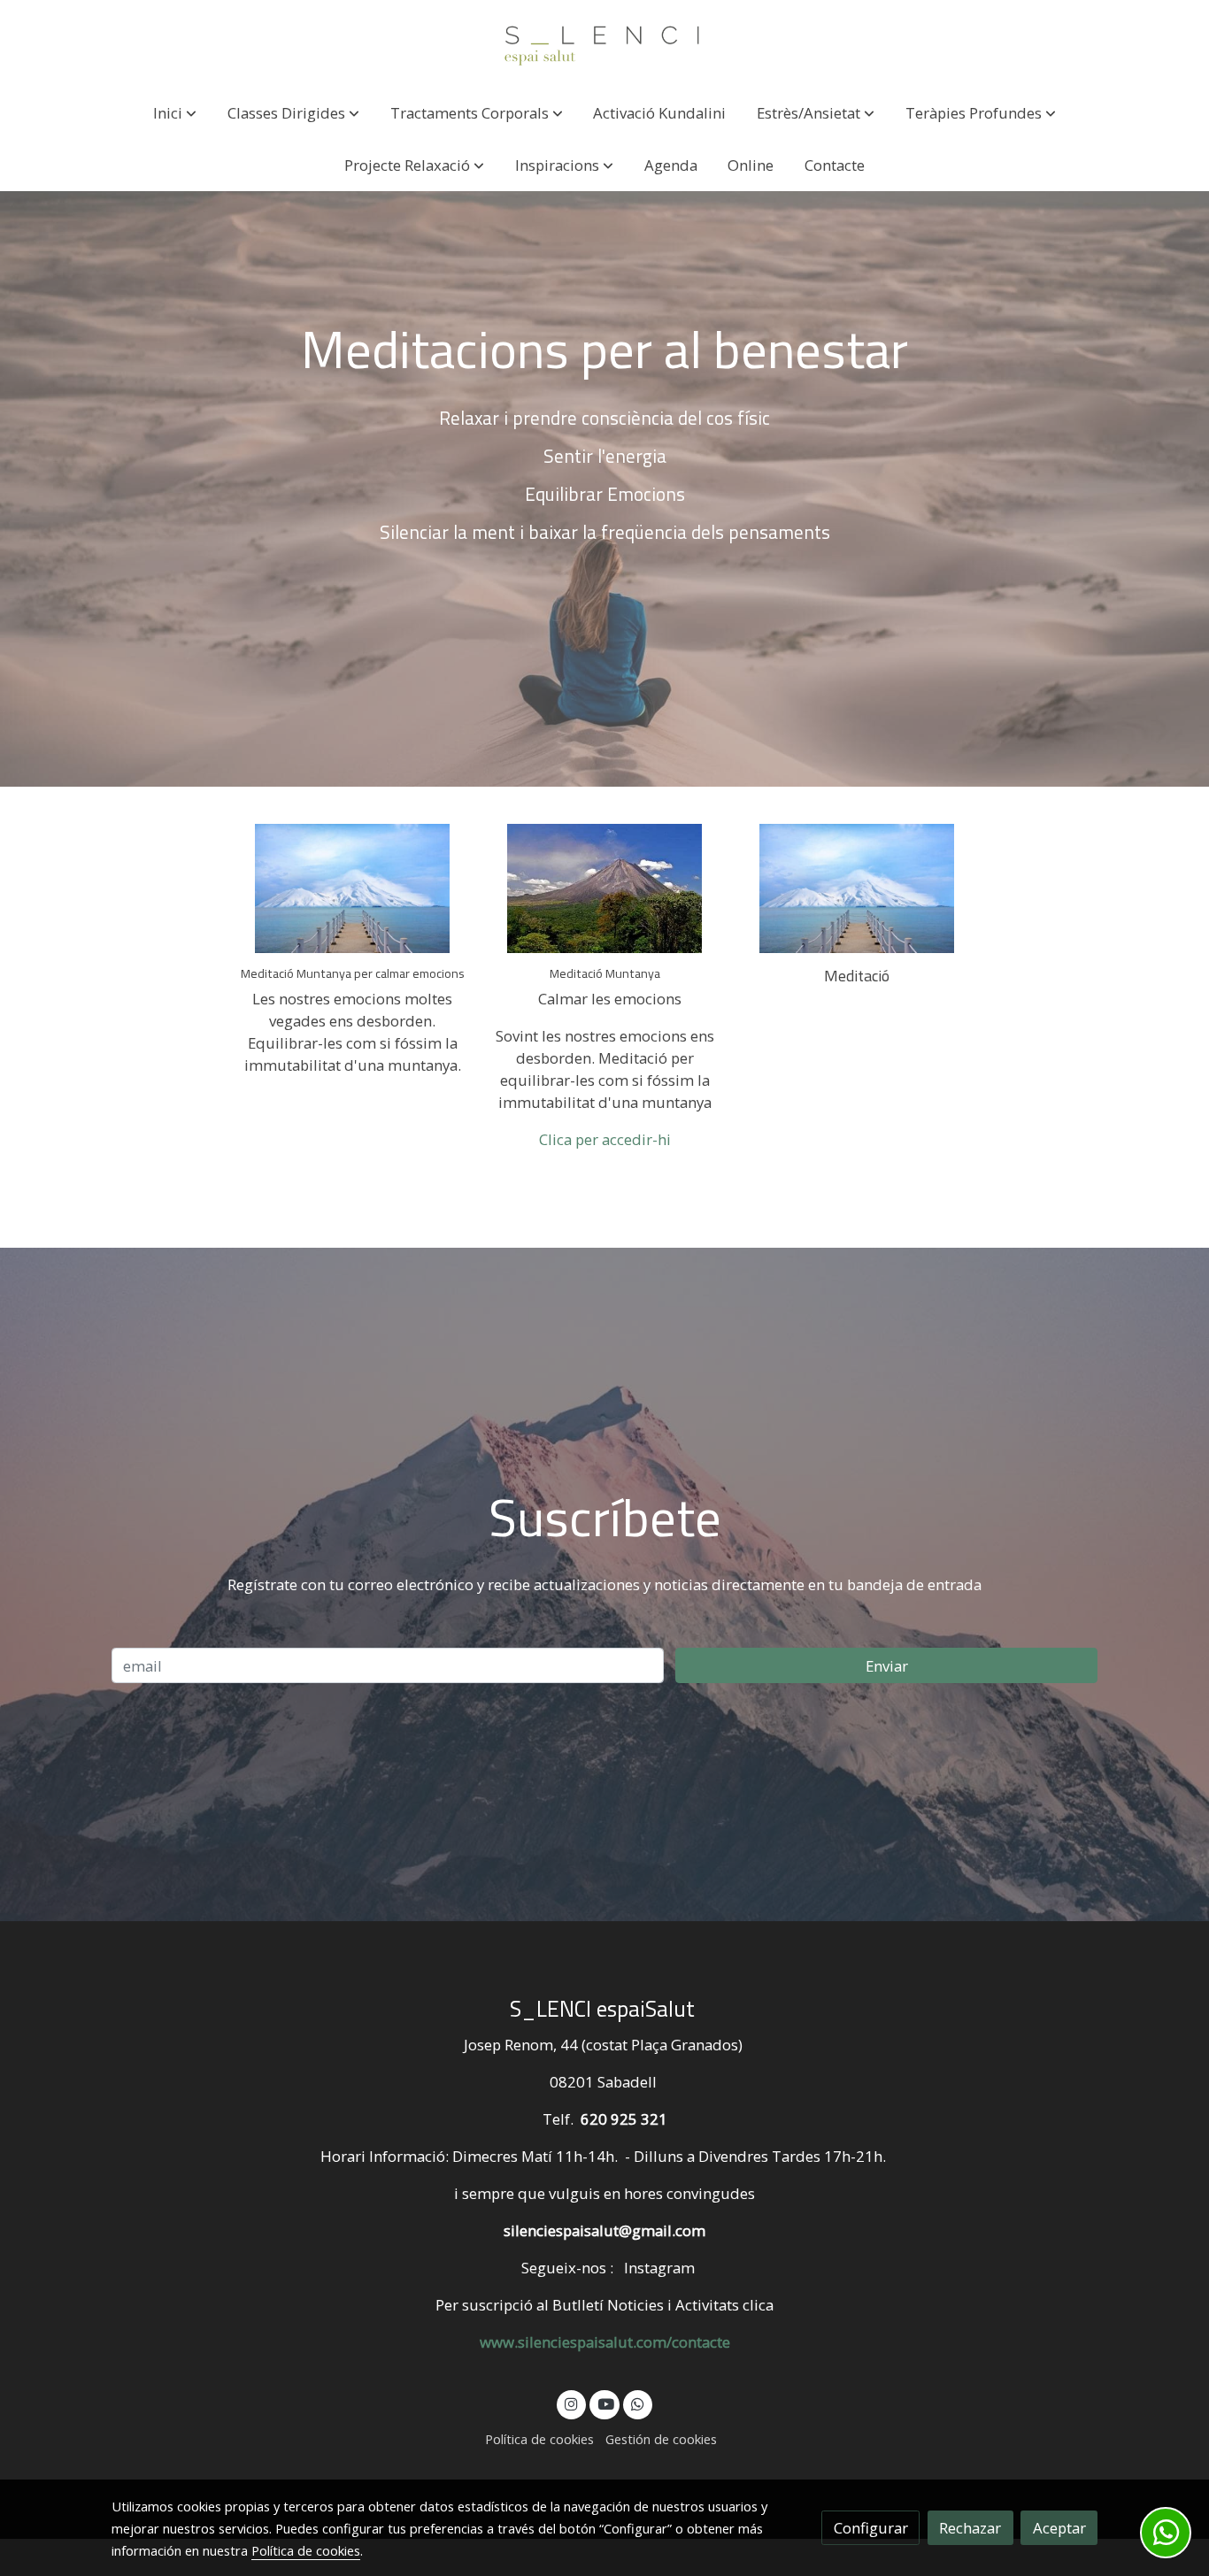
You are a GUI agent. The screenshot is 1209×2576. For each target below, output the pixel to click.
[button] (175, 113)
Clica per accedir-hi (605, 1139)
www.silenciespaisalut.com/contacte (605, 2342)
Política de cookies (539, 2439)
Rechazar (970, 2528)
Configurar (871, 2528)
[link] (604, 43)
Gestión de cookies (661, 2439)
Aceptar (1059, 2528)
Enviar (887, 1666)
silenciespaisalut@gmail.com (604, 2230)
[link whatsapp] (638, 2403)
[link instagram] (572, 2403)
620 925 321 (624, 2119)
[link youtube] (605, 2403)
